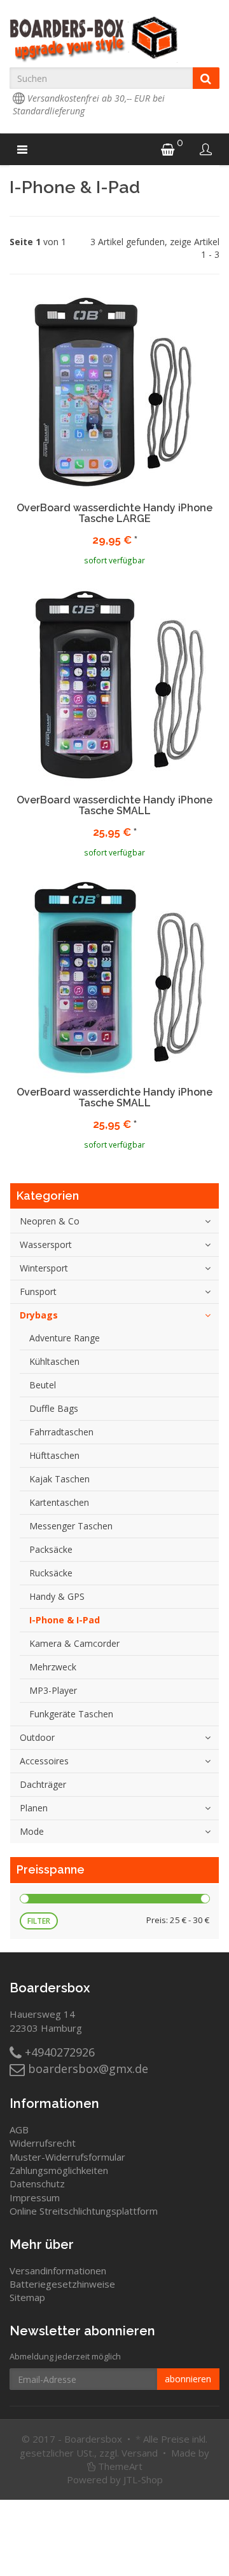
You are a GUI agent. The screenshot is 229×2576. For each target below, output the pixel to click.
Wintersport (44, 1268)
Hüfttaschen (54, 1455)
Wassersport (46, 1244)
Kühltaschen (54, 1361)
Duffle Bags (54, 1408)
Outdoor (37, 1737)
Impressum (35, 2197)
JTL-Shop (143, 2479)
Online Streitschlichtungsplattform (84, 2211)
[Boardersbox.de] (114, 39)
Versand (140, 2453)
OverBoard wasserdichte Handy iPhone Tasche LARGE (114, 513)
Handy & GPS (57, 1596)
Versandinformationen (58, 2271)
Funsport (38, 1291)
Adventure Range (65, 1338)
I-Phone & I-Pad (65, 1620)
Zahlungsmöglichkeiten (59, 2170)
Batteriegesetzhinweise (62, 2284)
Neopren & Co (50, 1221)
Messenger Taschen (71, 1526)
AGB (19, 2130)
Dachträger (43, 1784)
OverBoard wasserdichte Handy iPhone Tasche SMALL (114, 806)
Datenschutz (37, 2184)
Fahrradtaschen (61, 1432)
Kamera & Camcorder (74, 1643)
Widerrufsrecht (43, 2143)
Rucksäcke (51, 1573)
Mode (32, 1831)
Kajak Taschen (59, 1479)
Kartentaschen (59, 1502)
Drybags (39, 1315)
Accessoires (44, 1761)
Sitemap (27, 2297)
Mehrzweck (53, 1667)
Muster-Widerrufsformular (67, 2157)
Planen (34, 1808)
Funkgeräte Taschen (71, 1714)
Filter (39, 1921)
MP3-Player (53, 1690)
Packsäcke (51, 1549)
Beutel (43, 1385)
